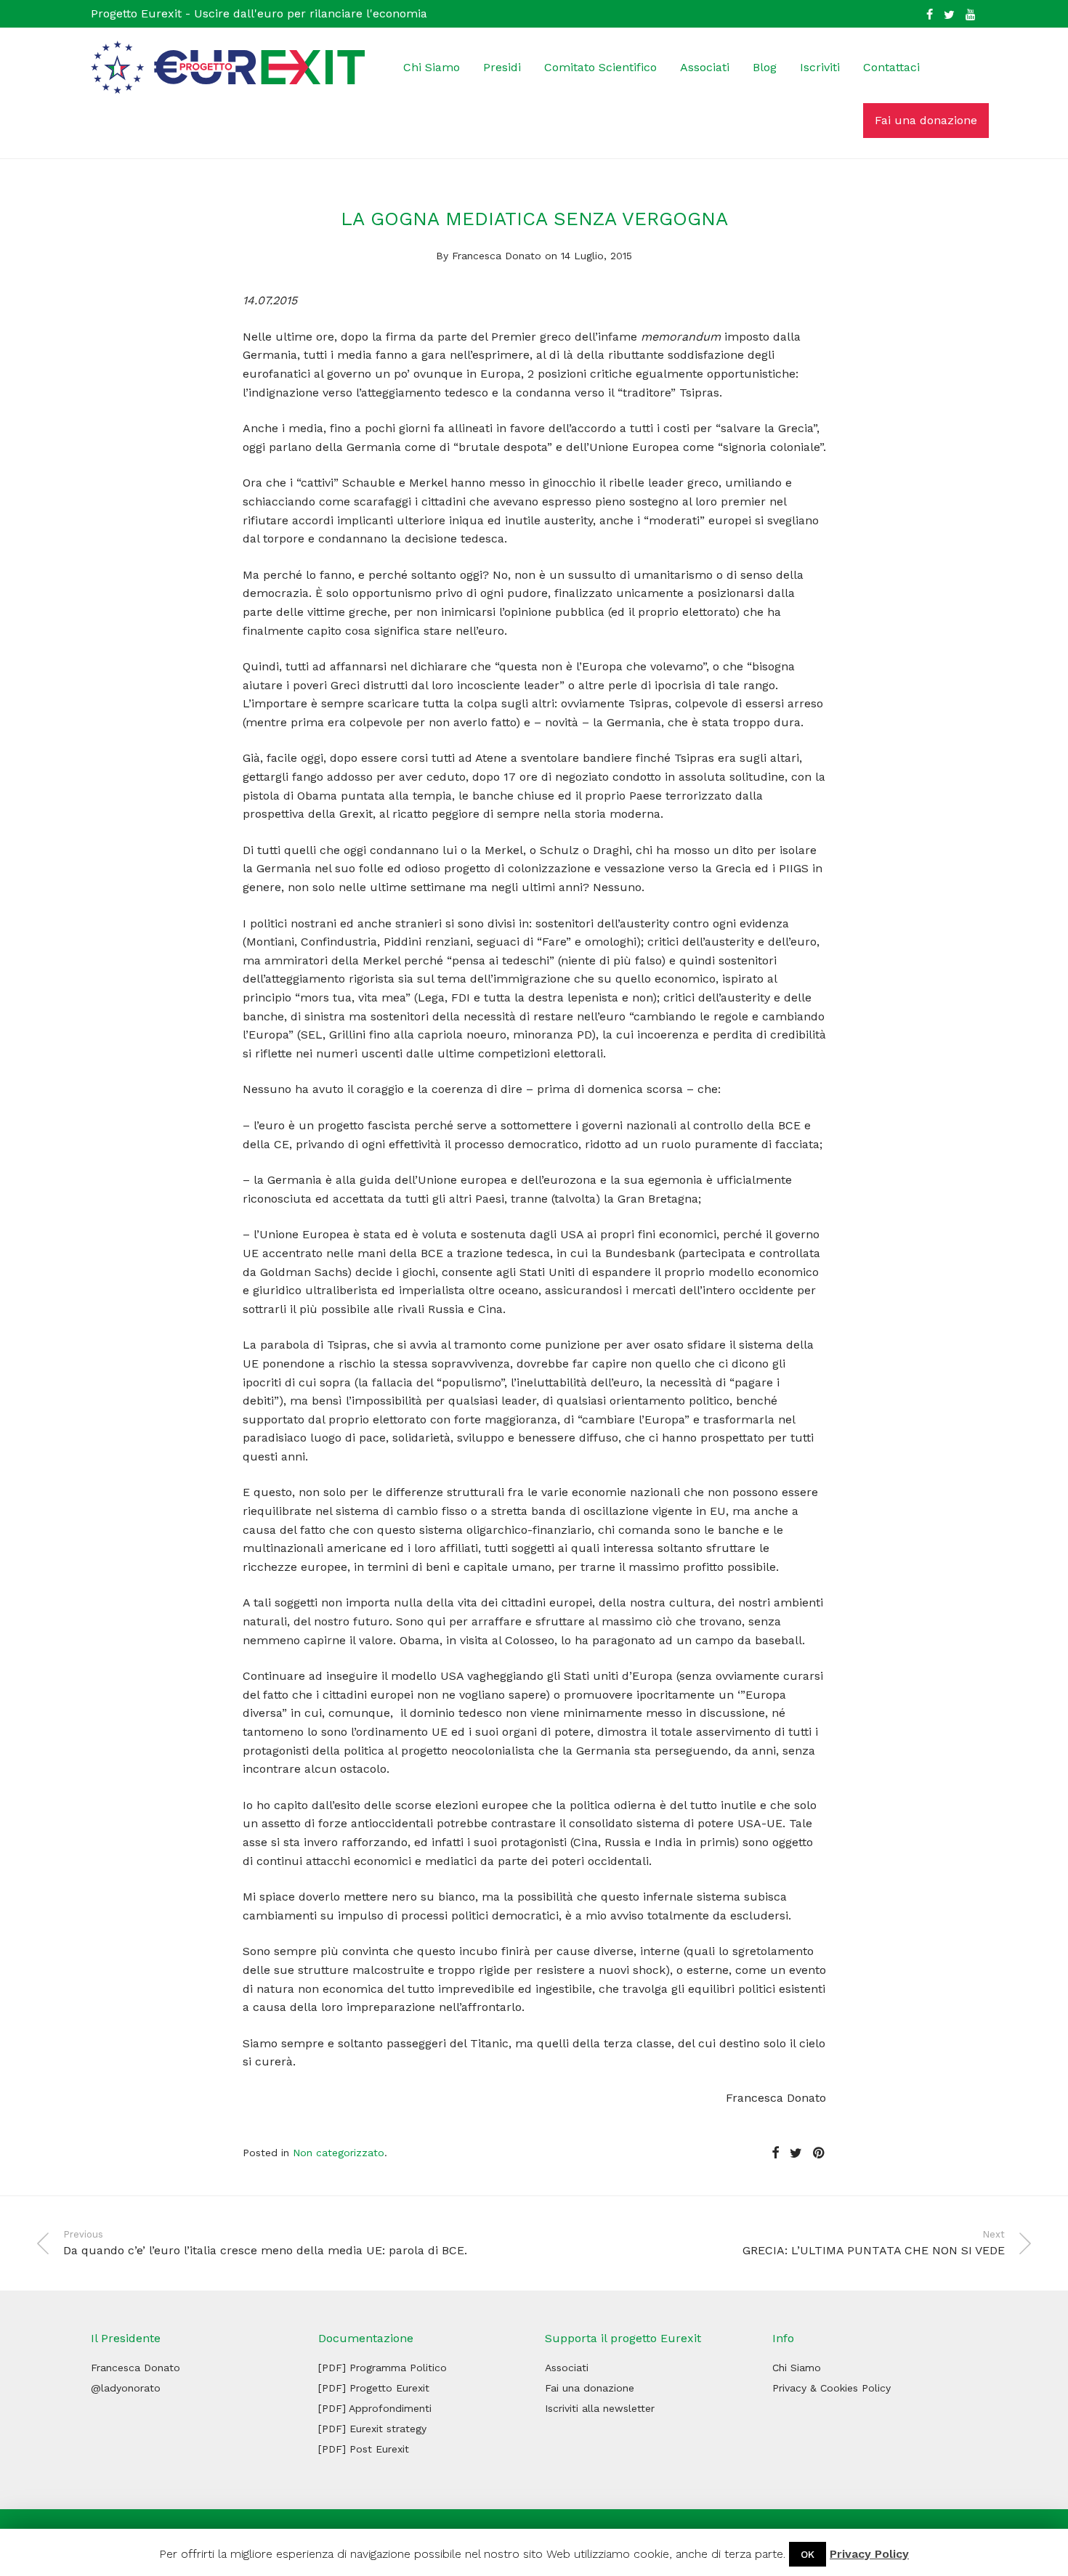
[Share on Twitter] (796, 2153)
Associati (705, 67)
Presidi (502, 67)
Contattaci (891, 67)
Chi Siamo (432, 67)
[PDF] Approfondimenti (375, 2408)
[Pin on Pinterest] (820, 2153)
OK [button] (808, 2554)
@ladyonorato (126, 2388)
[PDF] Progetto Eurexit (374, 2388)
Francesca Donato (497, 256)
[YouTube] (971, 13)
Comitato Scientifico (600, 67)
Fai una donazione (926, 120)
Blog (765, 67)
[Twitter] (949, 13)
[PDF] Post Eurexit (364, 2449)
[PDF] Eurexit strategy (372, 2429)
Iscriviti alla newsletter (600, 2408)
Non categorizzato (339, 2153)
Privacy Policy (869, 2554)
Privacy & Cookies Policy (832, 2388)
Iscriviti (820, 67)
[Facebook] (930, 13)
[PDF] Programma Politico (383, 2368)
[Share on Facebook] (775, 2153)
